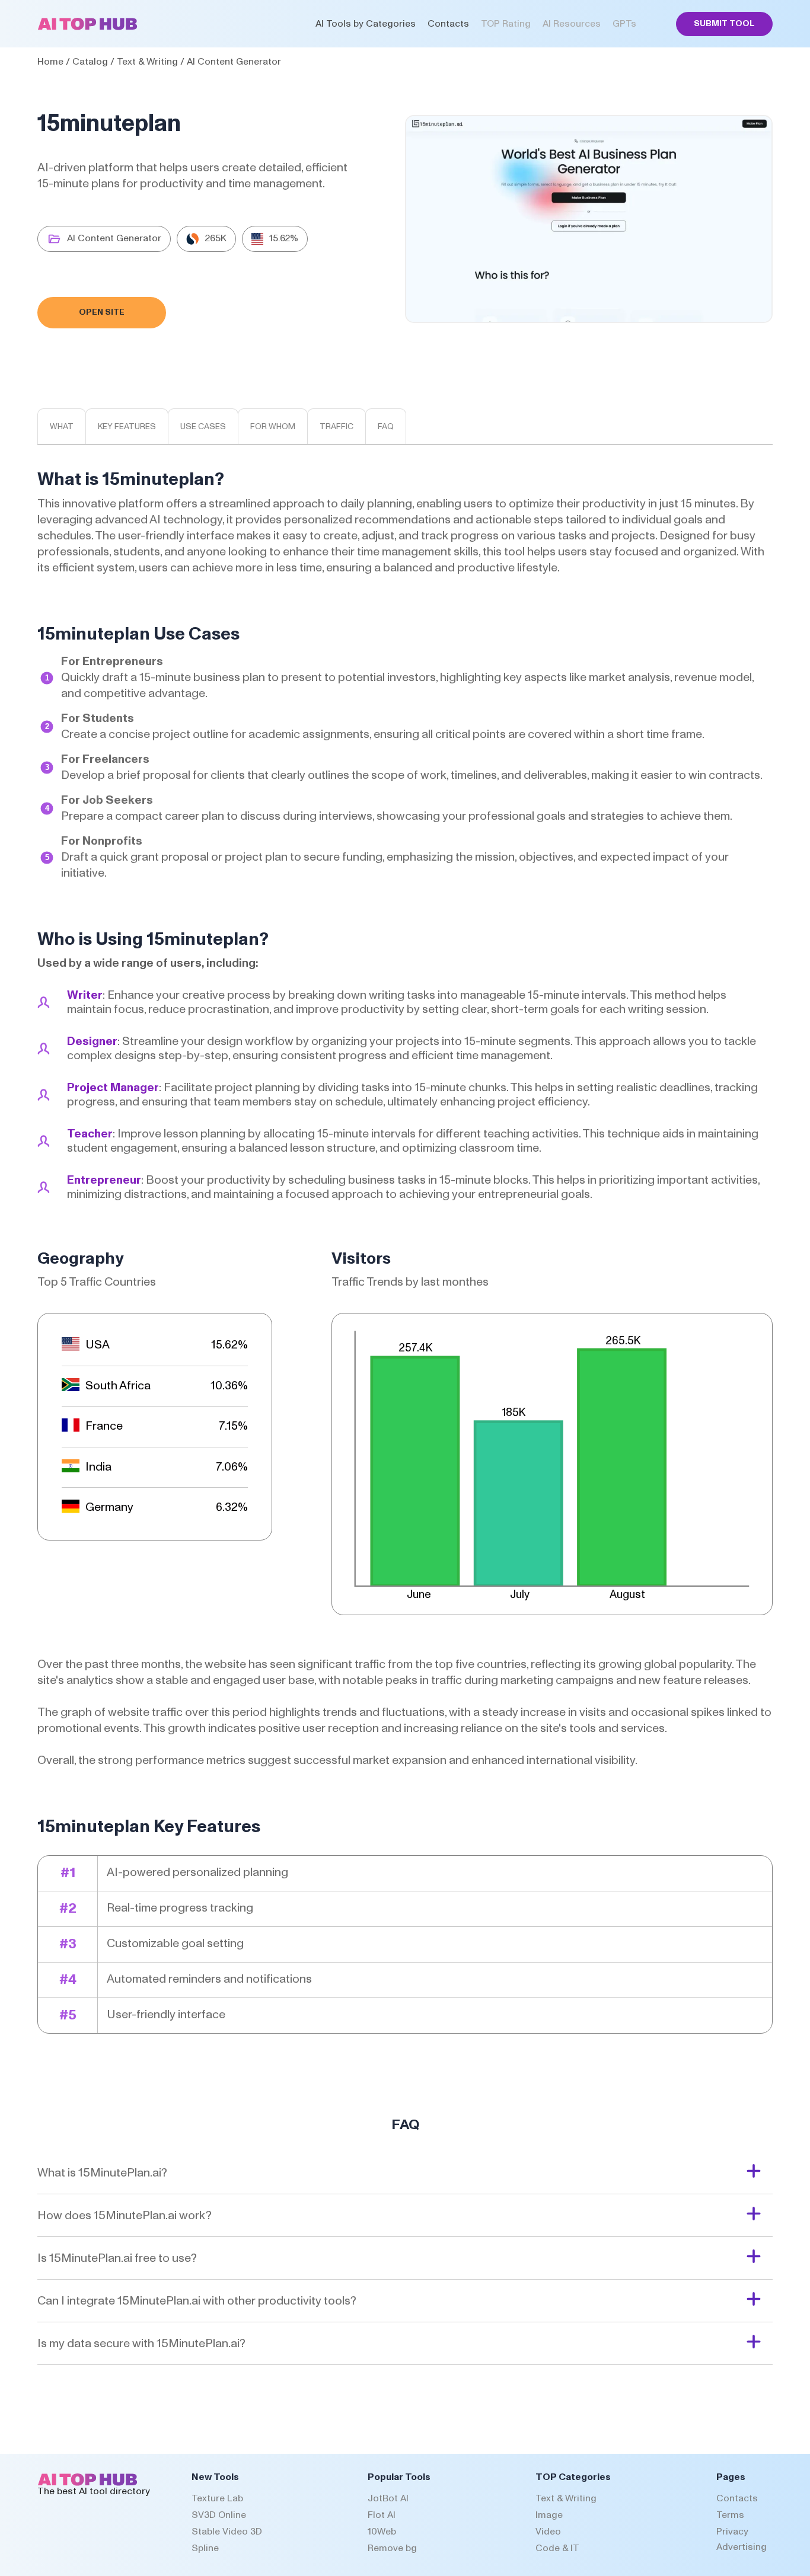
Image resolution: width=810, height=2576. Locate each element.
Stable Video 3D (227, 2532)
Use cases (203, 427)
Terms (730, 2515)
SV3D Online (219, 2515)
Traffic (337, 427)
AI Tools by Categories (366, 24)
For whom (273, 427)
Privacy (732, 2532)
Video (548, 2532)
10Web (382, 2532)
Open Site (102, 312)
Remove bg (392, 2548)
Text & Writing (147, 62)
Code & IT (557, 2548)
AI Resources (572, 24)
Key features (127, 427)
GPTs (624, 24)
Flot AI (382, 2515)
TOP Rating (506, 24)
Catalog (90, 62)
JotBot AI (388, 2498)
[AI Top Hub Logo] (87, 27)
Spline (205, 2548)
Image (549, 2515)
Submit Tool (724, 24)
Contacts (448, 24)
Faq (386, 427)
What (62, 427)
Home (50, 62)
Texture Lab (217, 2498)
